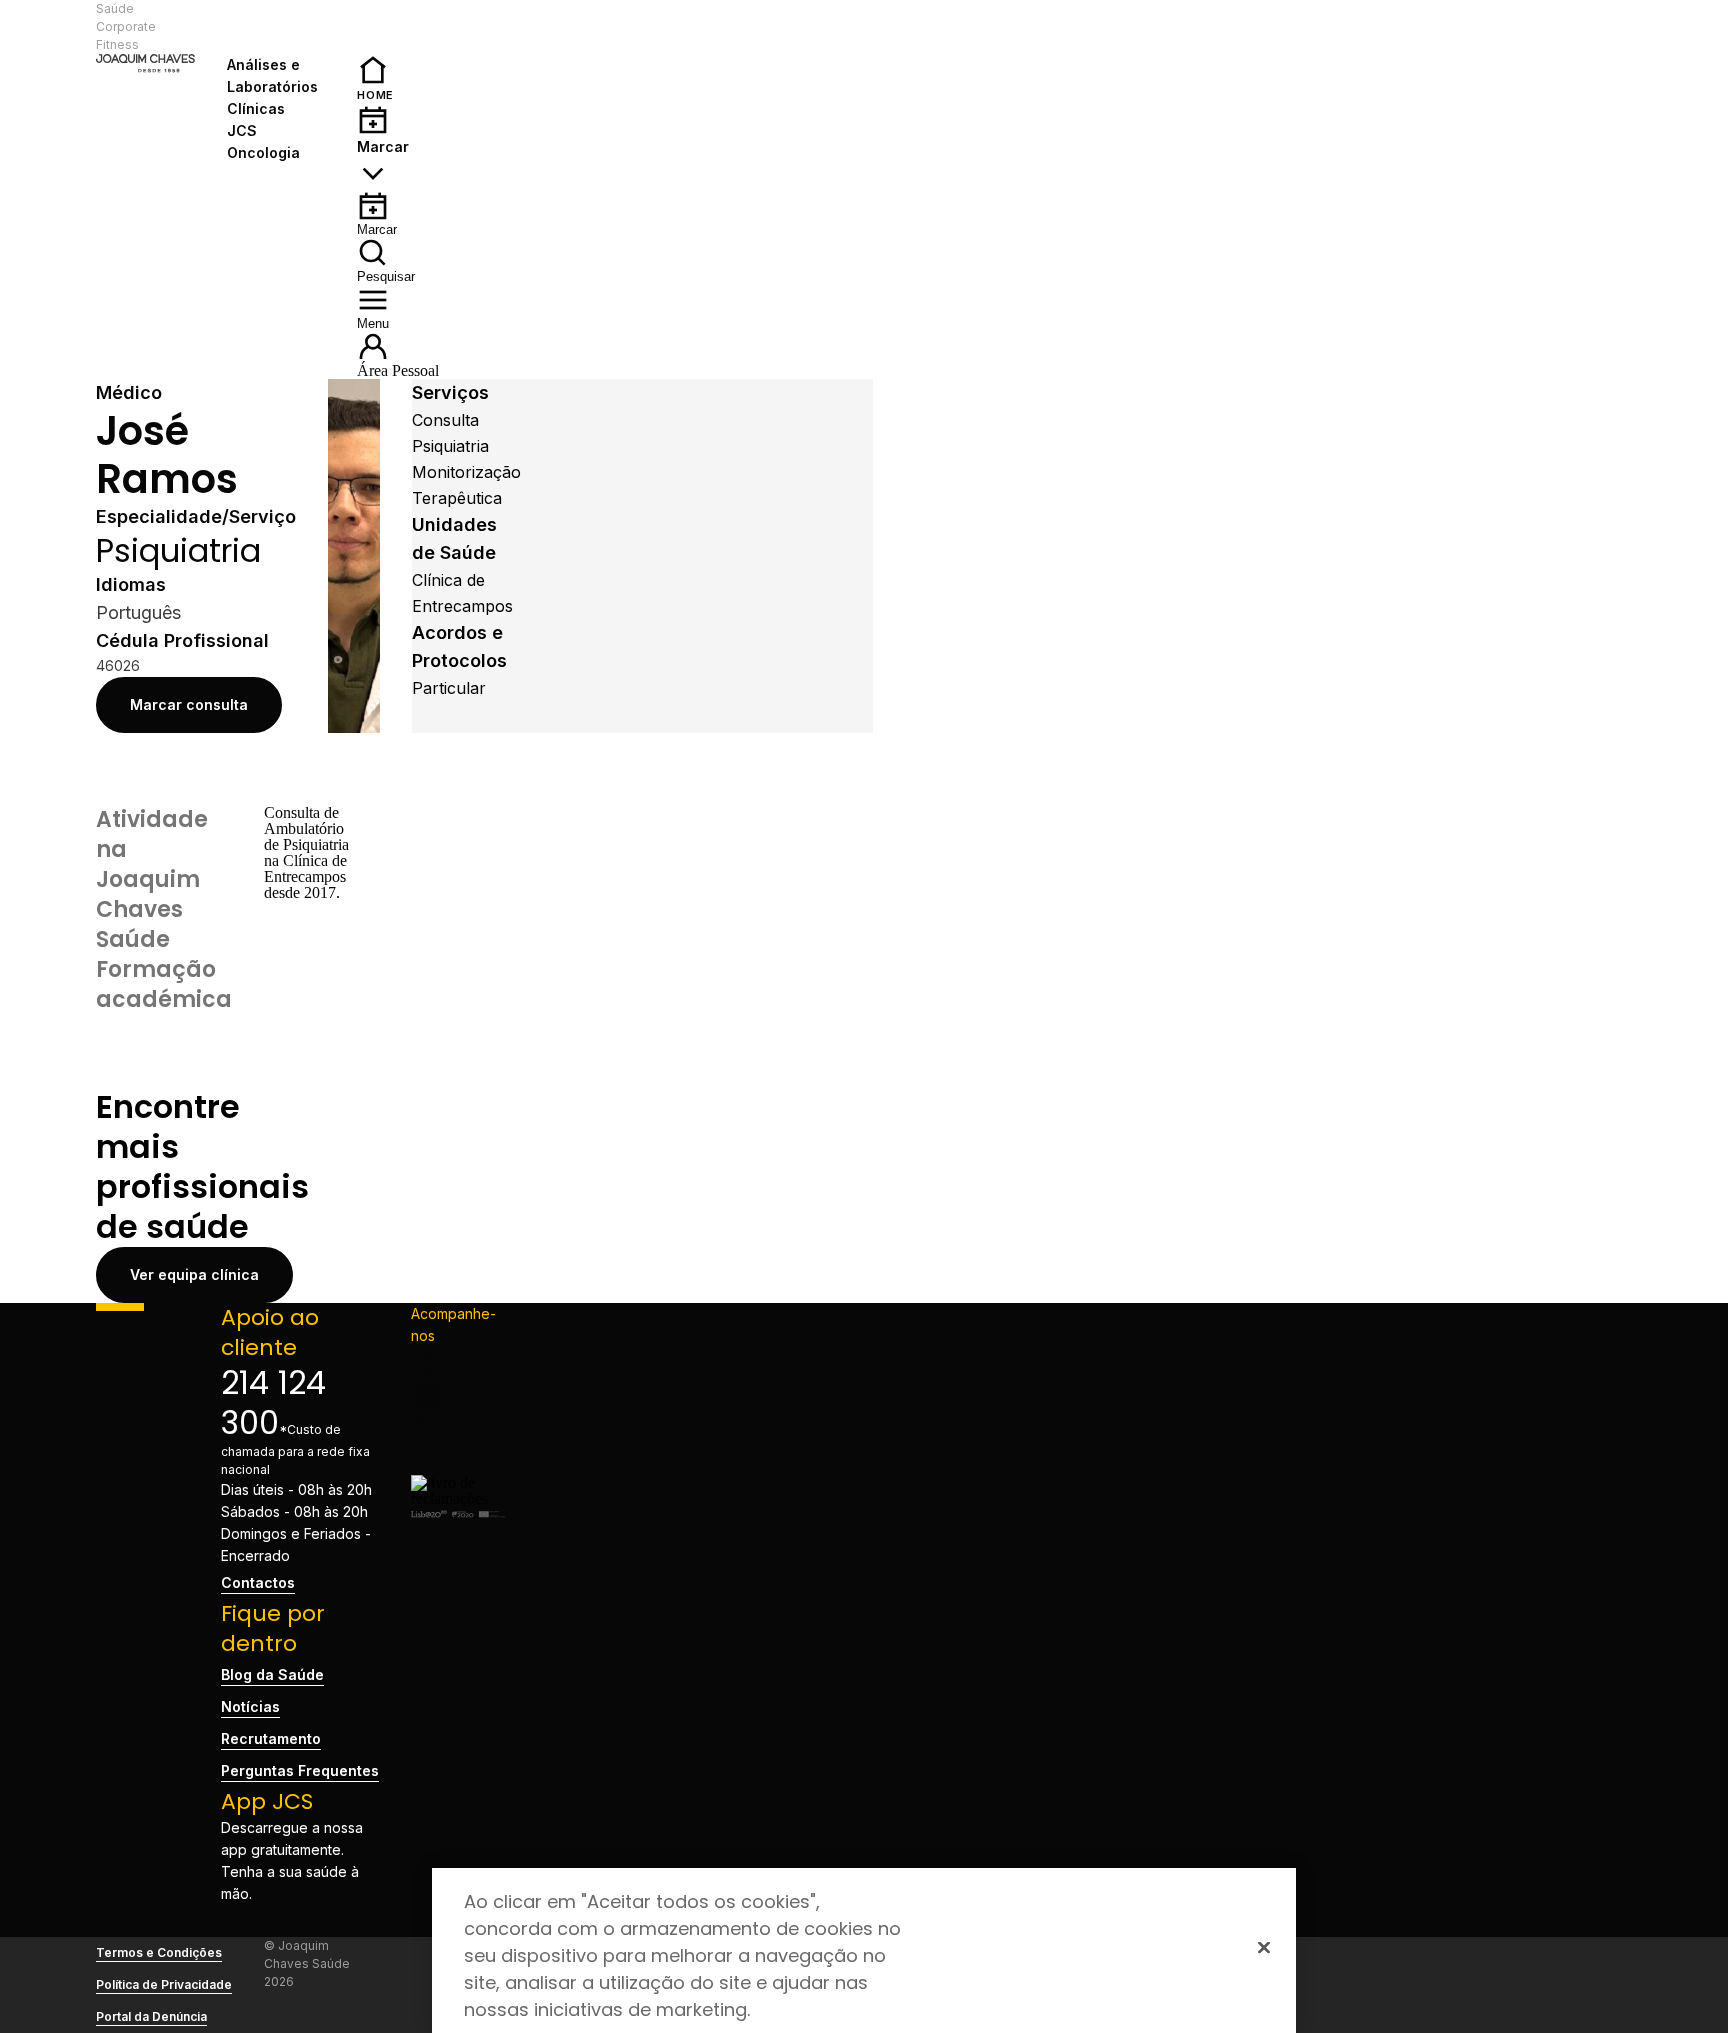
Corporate (126, 26)
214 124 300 (273, 1402)
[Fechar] (1264, 1947)
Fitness (117, 44)
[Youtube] (457, 1459)
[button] (276, 27)
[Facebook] (457, 1363)
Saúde (115, 8)
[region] (864, 1950)
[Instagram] (457, 1395)
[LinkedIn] (457, 1427)
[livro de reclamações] (457, 1498)
